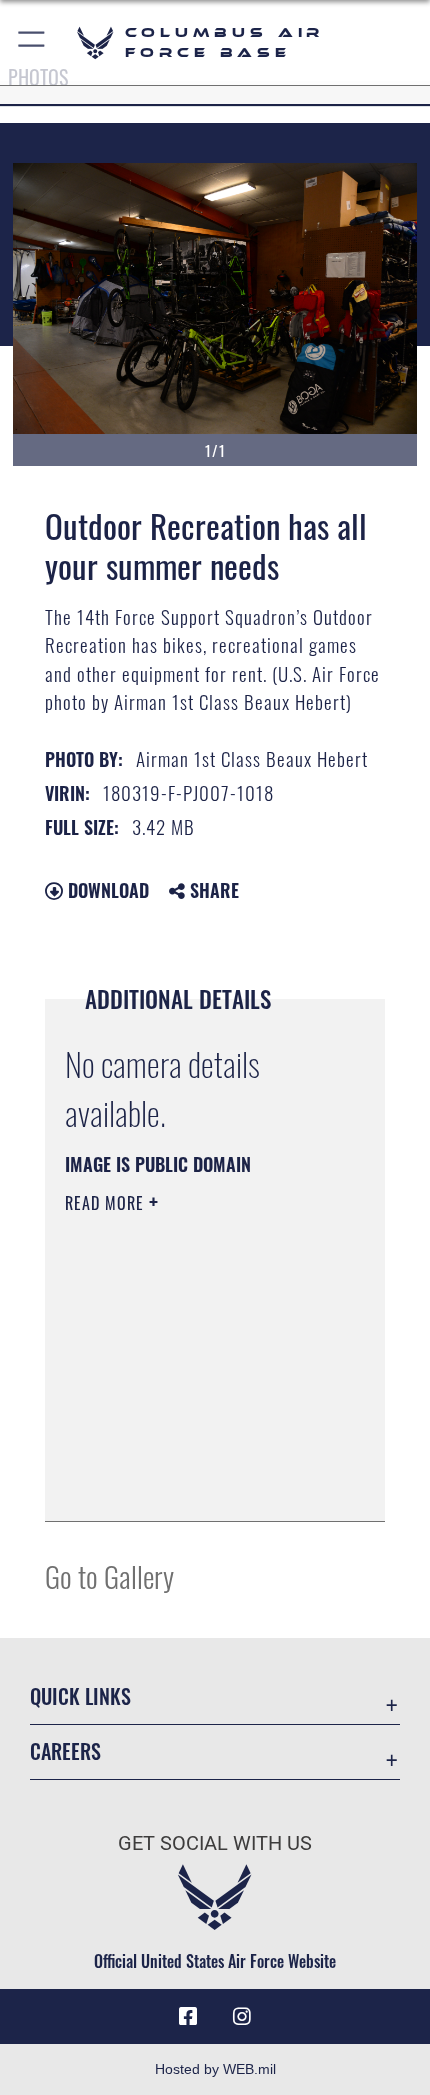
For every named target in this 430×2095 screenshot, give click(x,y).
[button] (32, 42)
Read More (107, 1203)
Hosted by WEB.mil (215, 2069)
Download (106, 890)
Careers (65, 1751)
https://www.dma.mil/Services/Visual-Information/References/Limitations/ (186, 1456)
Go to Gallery (109, 1575)
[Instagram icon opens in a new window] (242, 2017)
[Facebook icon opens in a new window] (188, 2017)
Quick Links (80, 1696)
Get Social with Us (215, 1843)
